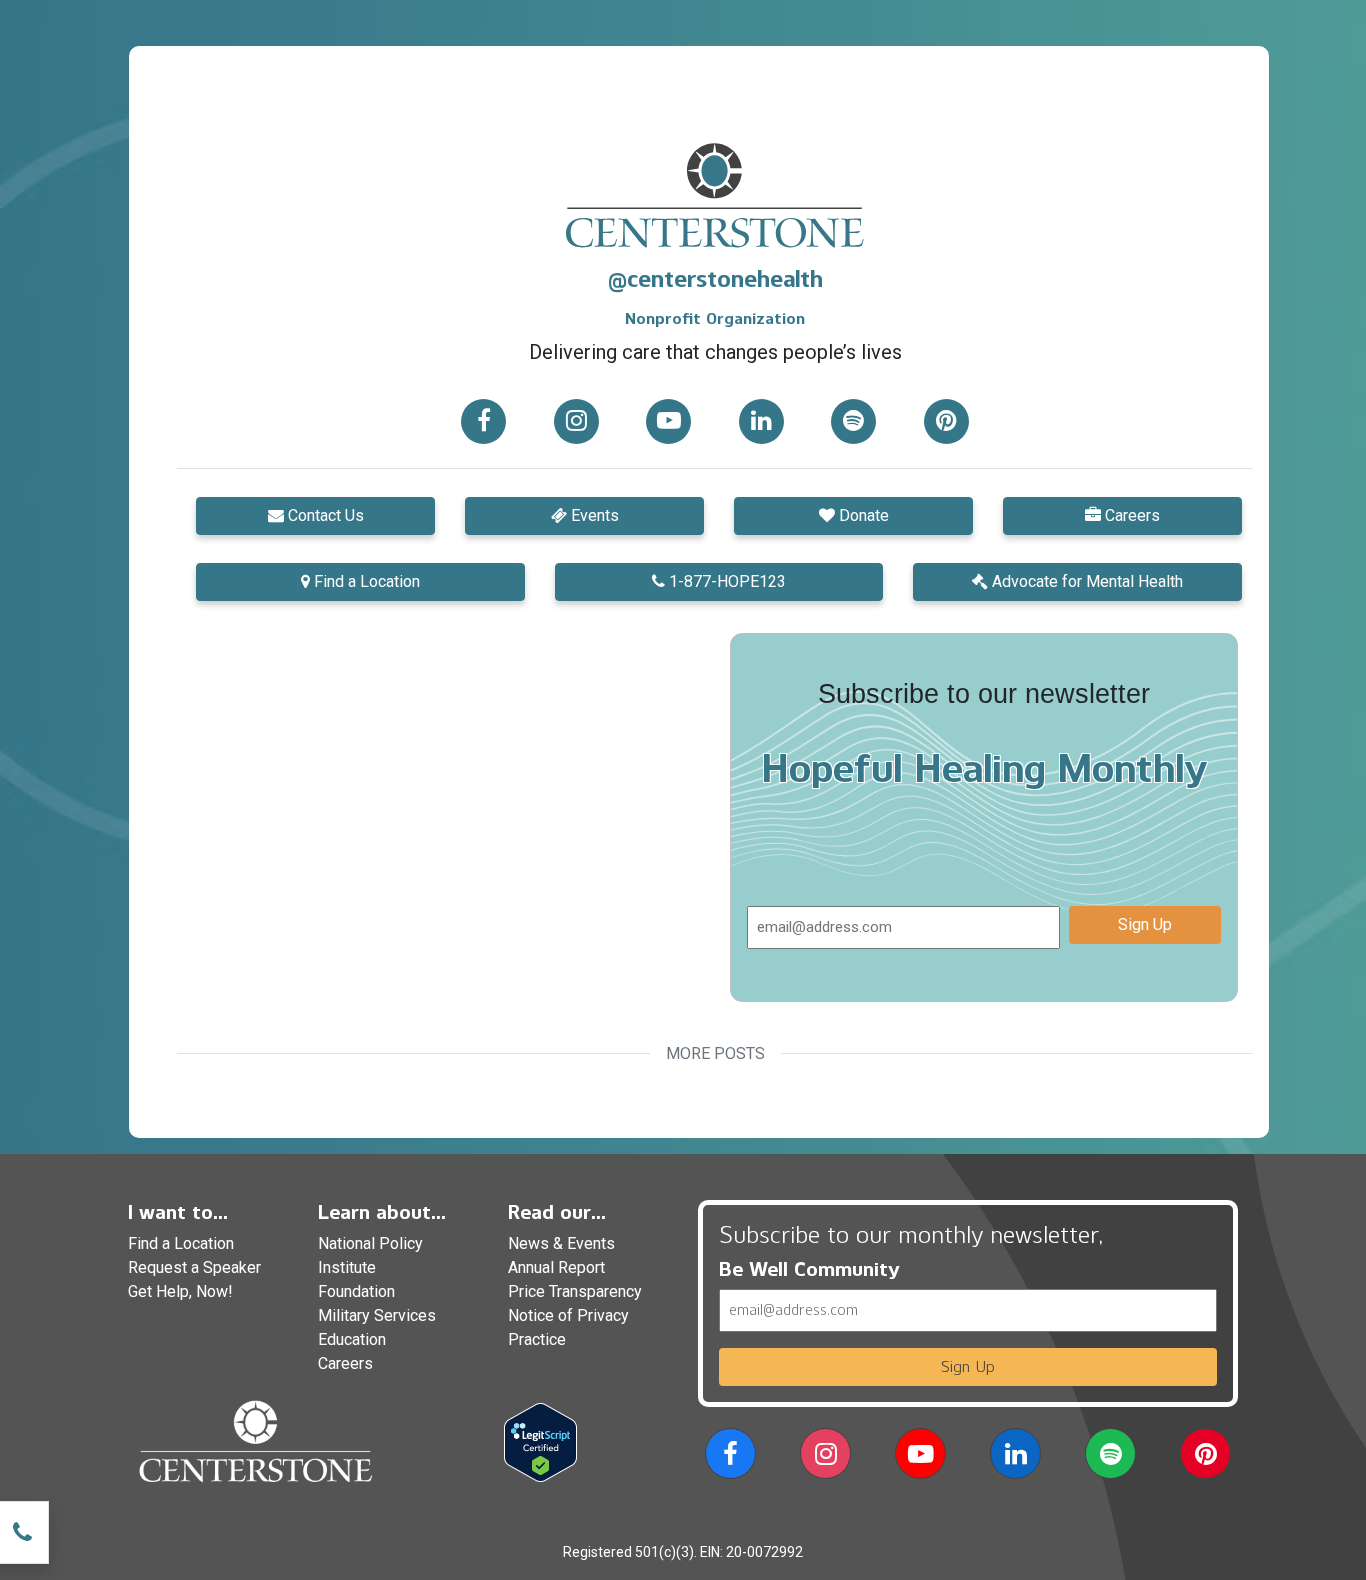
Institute (347, 1267)
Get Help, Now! (180, 1291)
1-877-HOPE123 (725, 581)
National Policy (370, 1243)
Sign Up (1145, 924)
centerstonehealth (725, 278)
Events (593, 515)
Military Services (377, 1315)
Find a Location (365, 581)
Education (352, 1339)
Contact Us (324, 515)
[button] (484, 421)
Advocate (1085, 581)
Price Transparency (575, 1291)
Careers (1130, 515)
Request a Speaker (194, 1267)
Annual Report (556, 1267)
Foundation (356, 1291)
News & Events (561, 1243)
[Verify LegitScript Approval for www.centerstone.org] (540, 1441)
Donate (862, 515)
